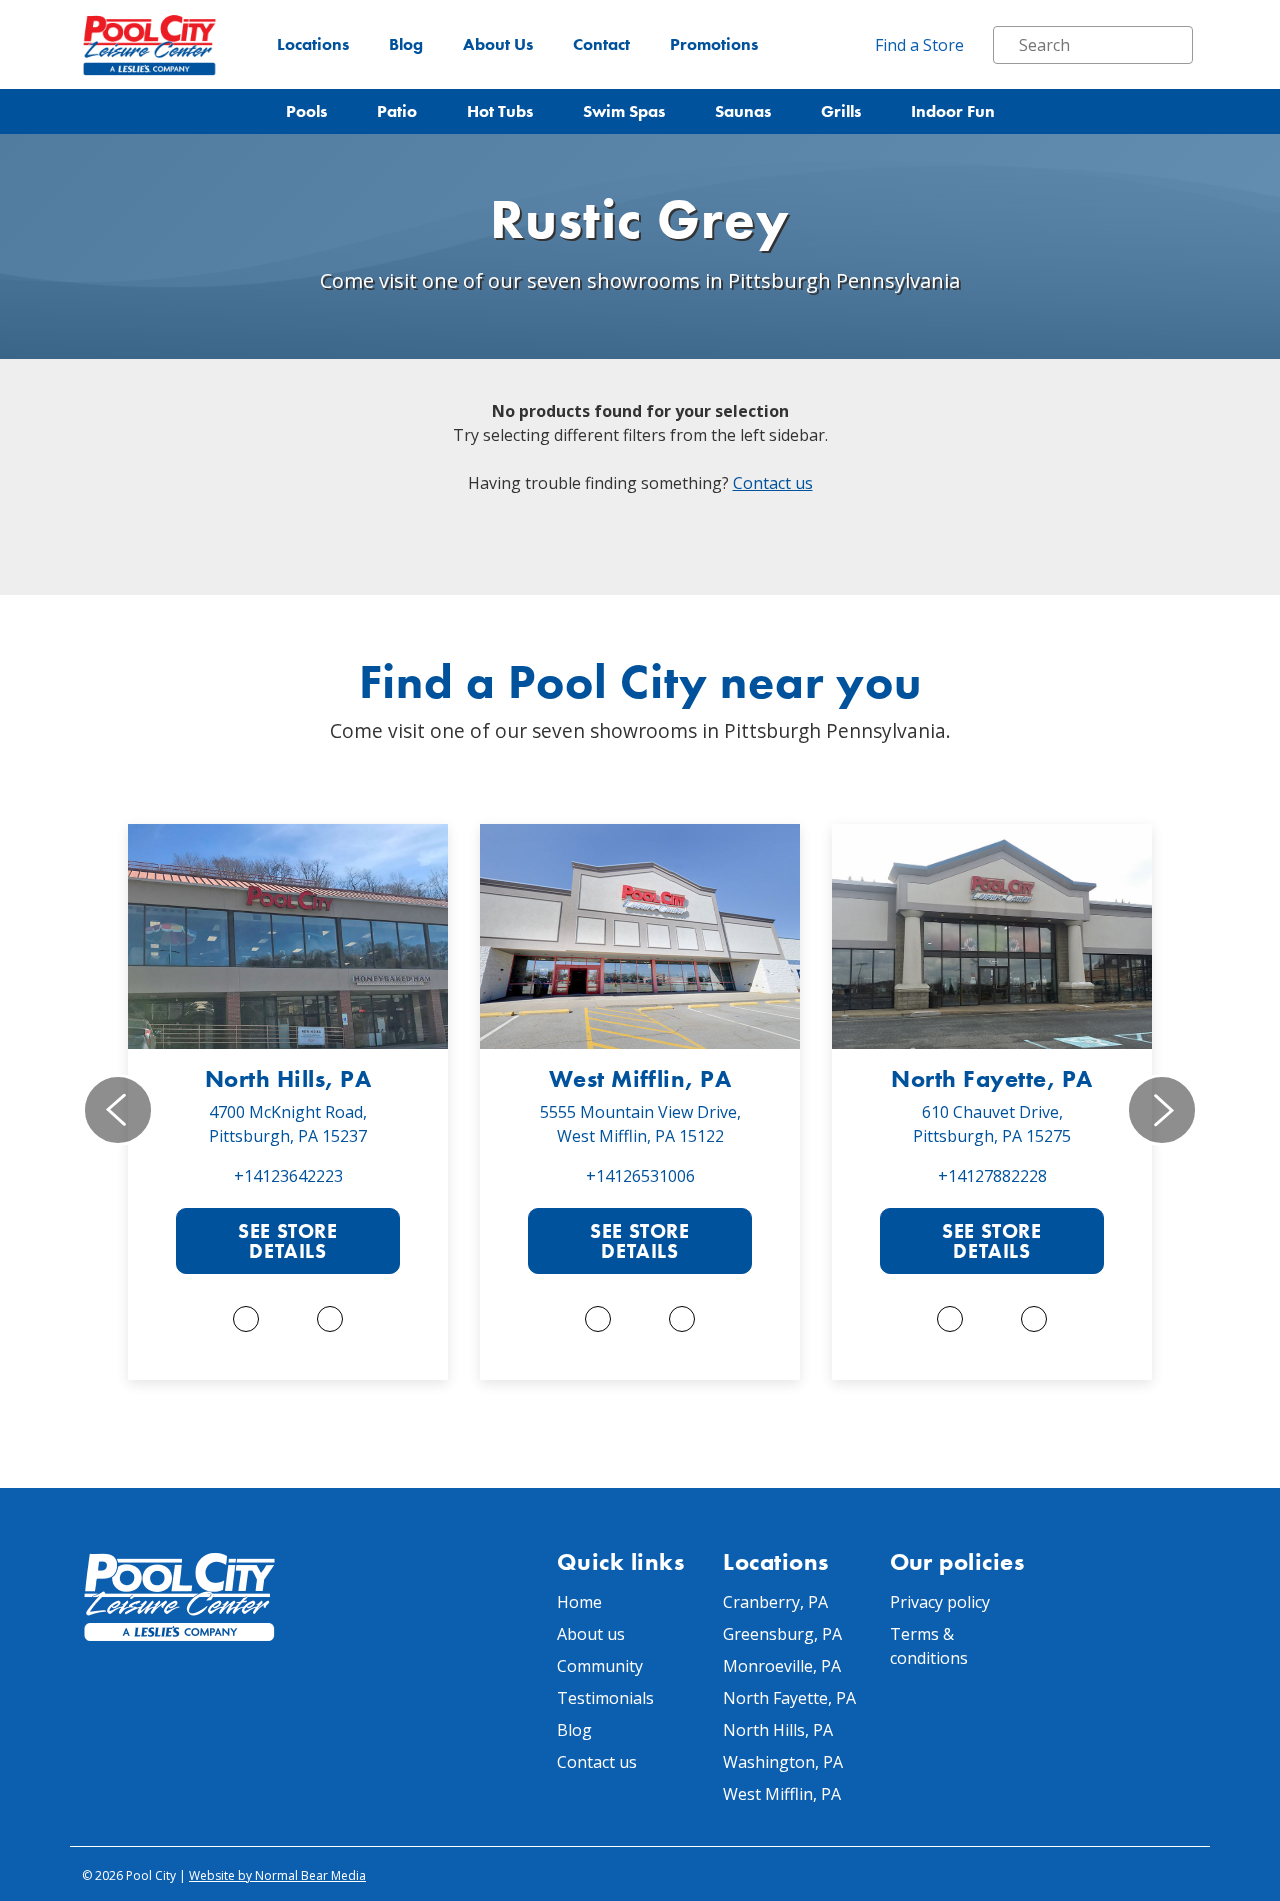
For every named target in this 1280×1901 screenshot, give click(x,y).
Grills (841, 111)
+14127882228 (992, 1176)
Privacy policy (940, 1602)
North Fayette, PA (991, 1078)
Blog (406, 44)
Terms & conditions (929, 1646)
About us (591, 1634)
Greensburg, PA (782, 1634)
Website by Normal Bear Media (277, 1875)
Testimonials (605, 1698)
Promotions (714, 44)
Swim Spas (624, 111)
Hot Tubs (500, 111)
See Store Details (287, 1241)
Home (579, 1602)
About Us (498, 44)
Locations (313, 44)
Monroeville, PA (782, 1666)
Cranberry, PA (775, 1602)
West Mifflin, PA (640, 1078)
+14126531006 (640, 1176)
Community (600, 1666)
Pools (306, 111)
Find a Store (919, 45)
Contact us (773, 483)
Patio (397, 111)
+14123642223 (288, 1176)
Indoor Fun (953, 111)
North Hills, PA (288, 1078)
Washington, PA (783, 1762)
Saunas (743, 111)
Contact (601, 44)
